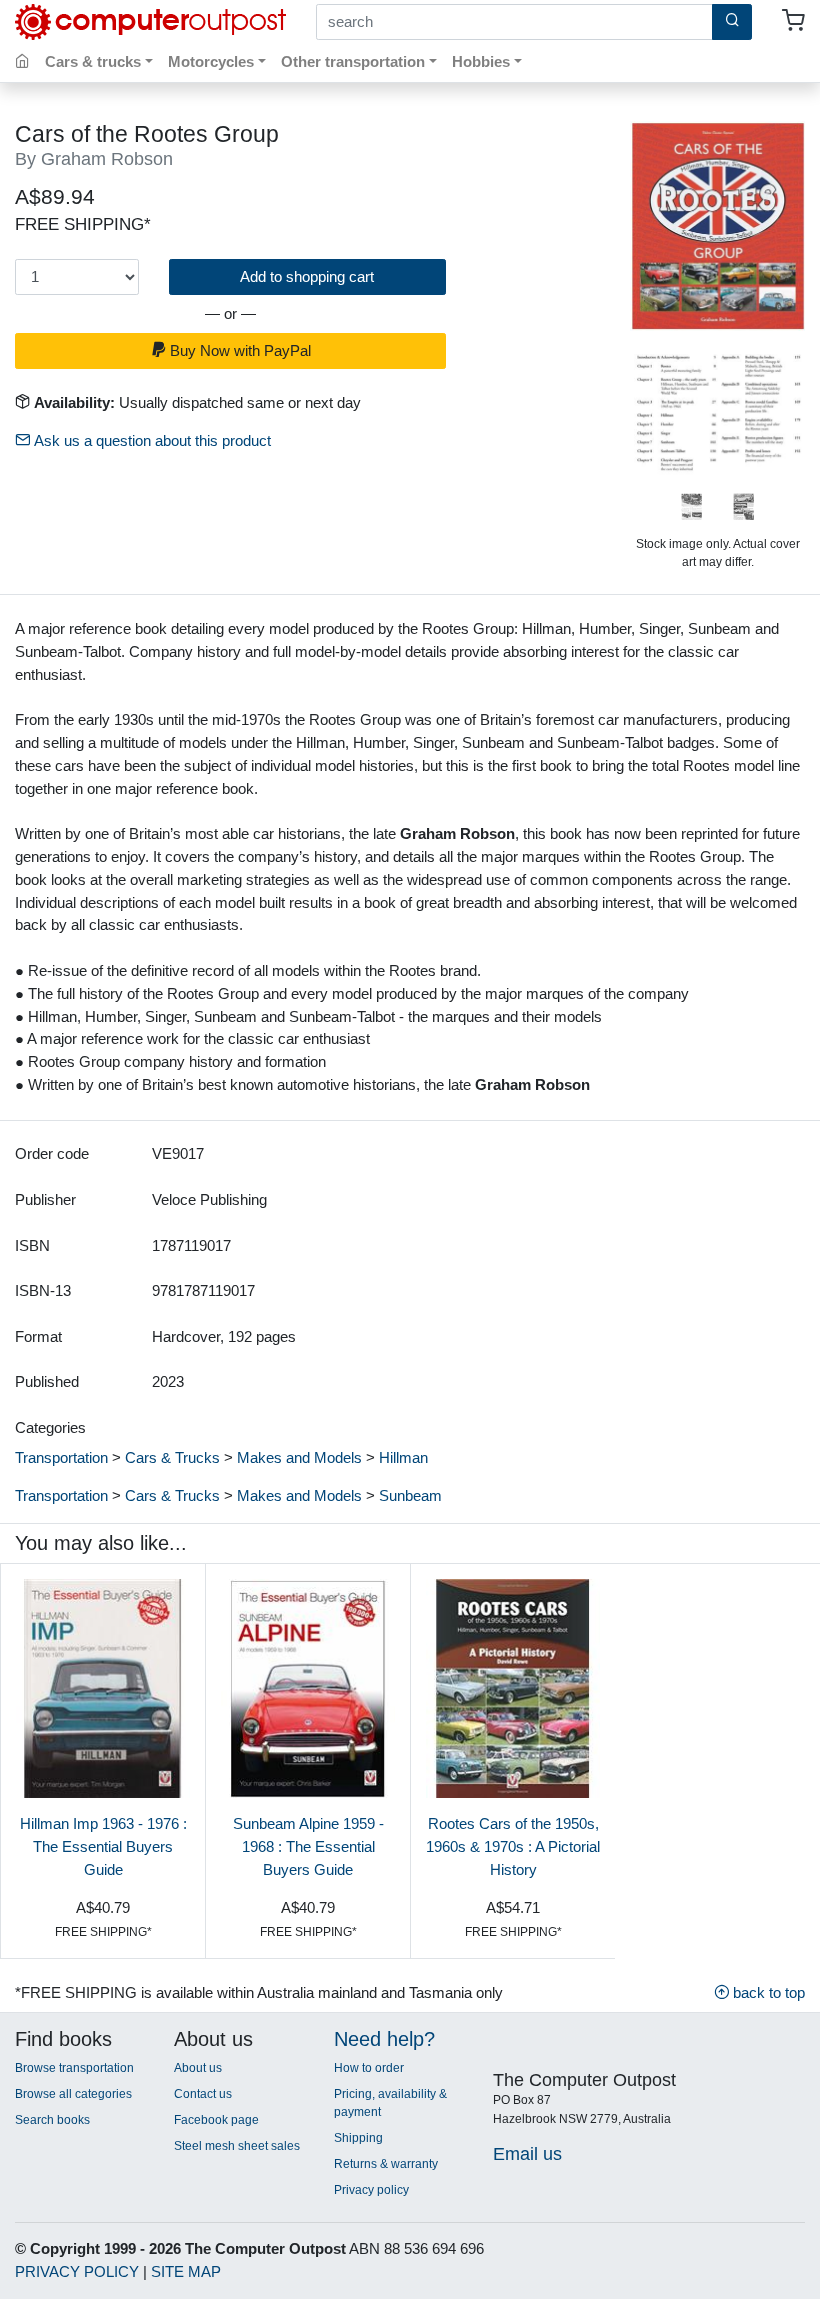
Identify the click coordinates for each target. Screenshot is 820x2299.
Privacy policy (371, 2190)
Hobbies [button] (481, 61)
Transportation (61, 1457)
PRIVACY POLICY (77, 2271)
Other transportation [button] (353, 61)
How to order (369, 2068)
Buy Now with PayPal (238, 350)
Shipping (358, 2138)
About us (198, 2068)
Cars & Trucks (172, 1457)
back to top (767, 1992)
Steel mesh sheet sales (237, 2146)
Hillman (403, 1457)
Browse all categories (73, 2094)
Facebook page (216, 2120)
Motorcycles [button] (211, 61)
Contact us (203, 2094)
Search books (52, 2120)
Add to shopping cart (307, 276)
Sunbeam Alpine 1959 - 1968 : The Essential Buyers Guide (308, 1846)
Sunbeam (410, 1495)
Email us (527, 2153)
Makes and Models (299, 1457)
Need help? (384, 2039)
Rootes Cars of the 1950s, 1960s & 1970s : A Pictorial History (513, 1846)
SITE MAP (186, 2271)
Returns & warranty (386, 2164)
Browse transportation (74, 2068)
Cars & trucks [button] (93, 61)
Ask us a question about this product (150, 440)
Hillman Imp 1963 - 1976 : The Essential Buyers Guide (103, 1846)
